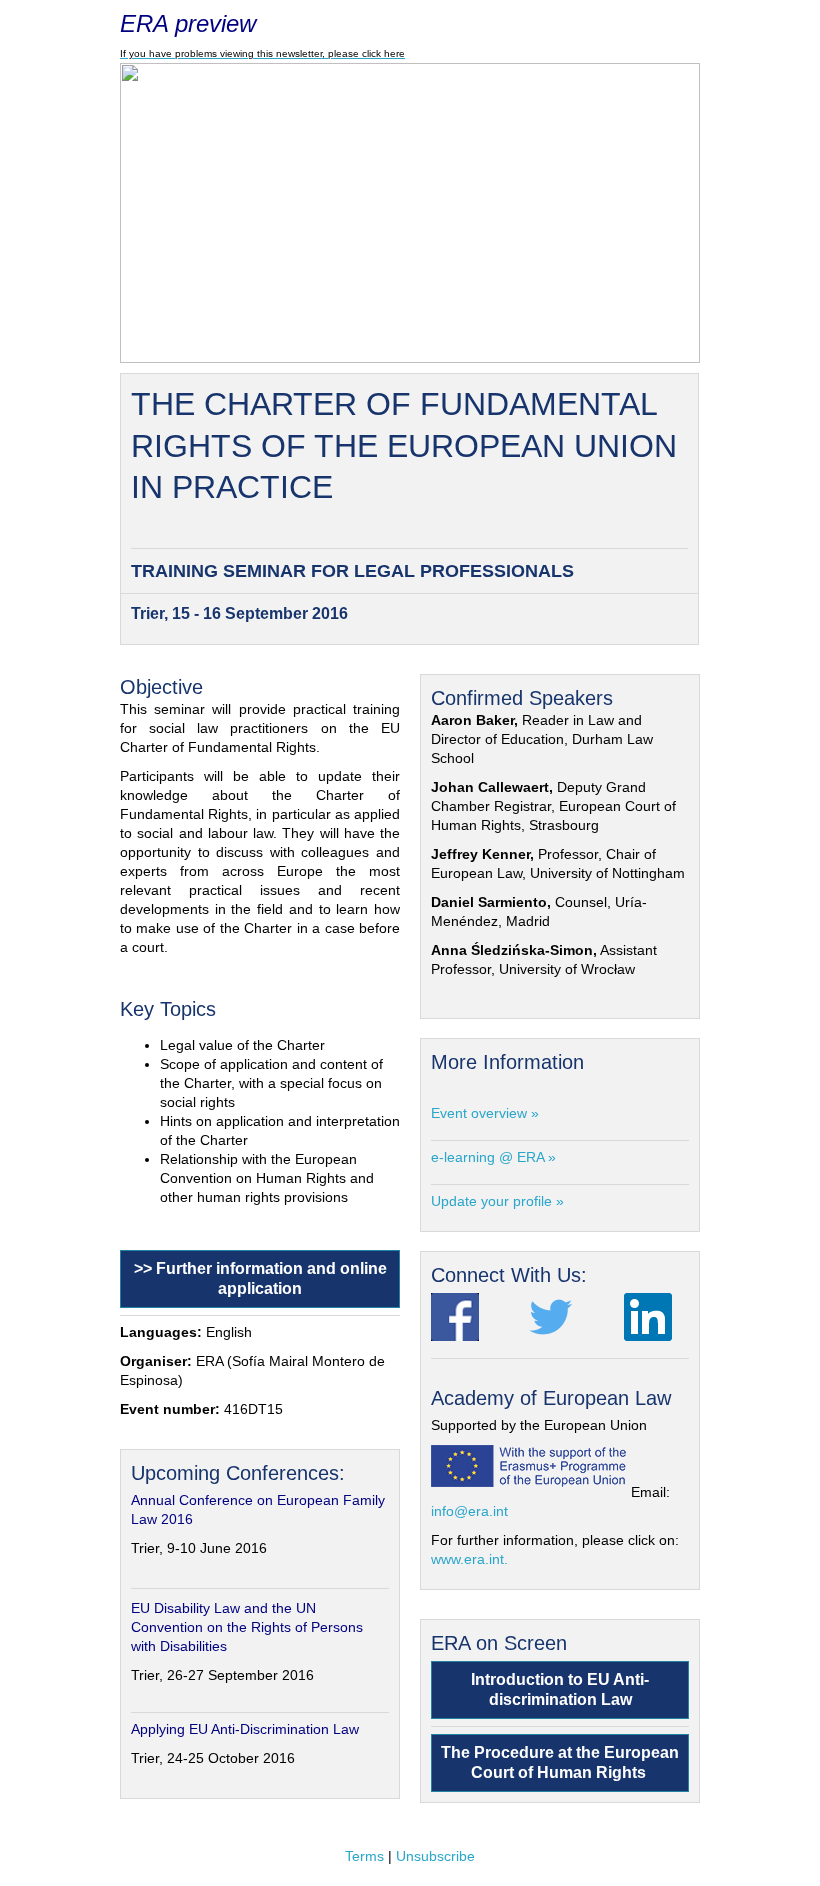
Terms (364, 1856)
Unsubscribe (435, 1856)
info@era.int (469, 1511)
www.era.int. (469, 1559)
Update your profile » (497, 1201)
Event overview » (485, 1113)
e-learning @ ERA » (493, 1157)
